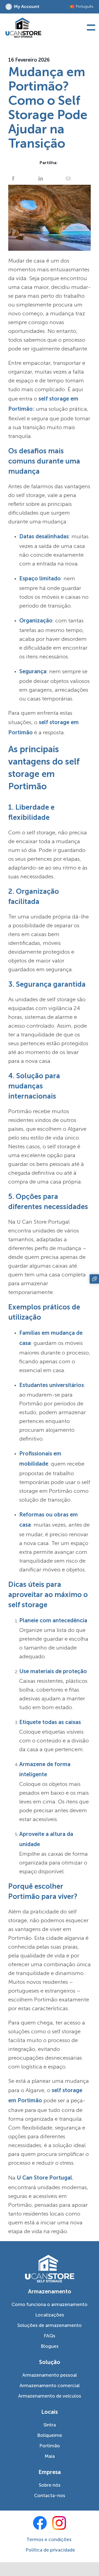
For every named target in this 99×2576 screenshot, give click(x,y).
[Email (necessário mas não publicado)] (68, 178)
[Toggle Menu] (90, 28)
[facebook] (40, 2523)
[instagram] (59, 2523)
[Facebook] (13, 178)
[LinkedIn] (41, 178)
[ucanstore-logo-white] (50, 2257)
